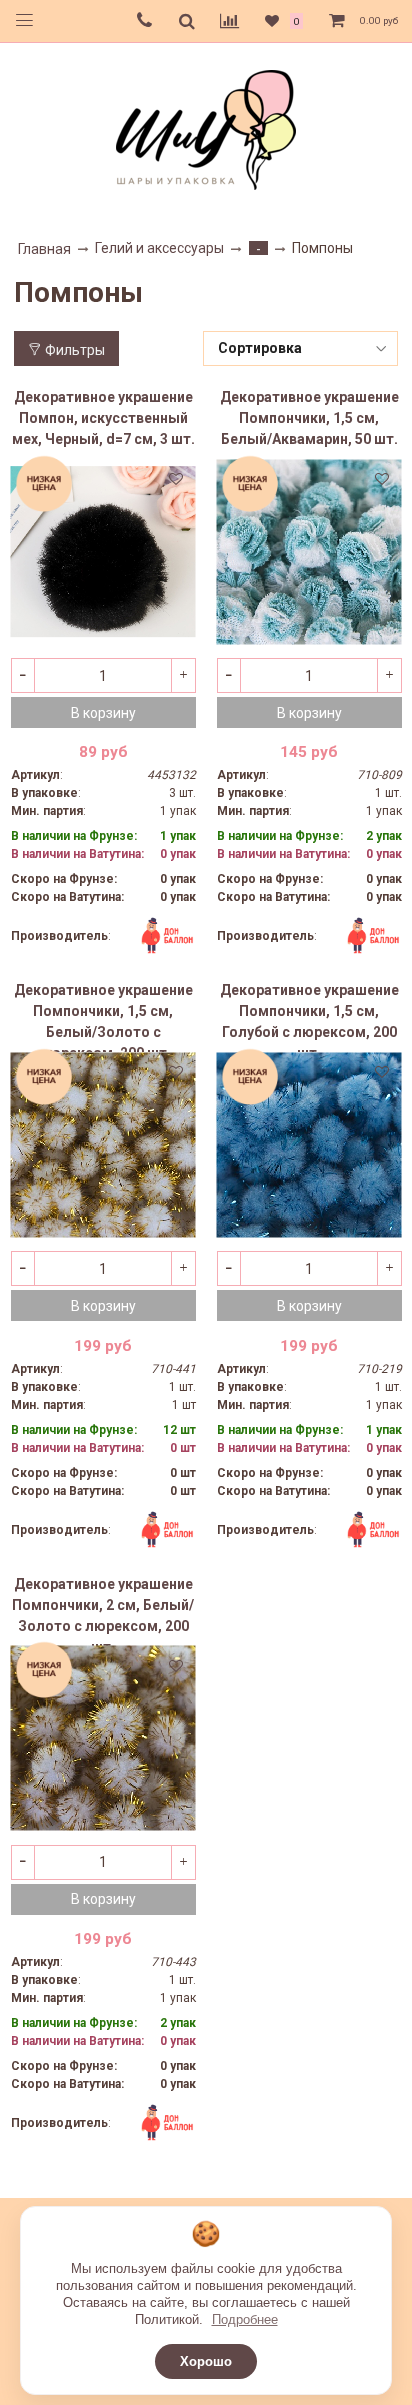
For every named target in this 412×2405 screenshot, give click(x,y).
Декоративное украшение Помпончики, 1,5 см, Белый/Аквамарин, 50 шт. (309, 418)
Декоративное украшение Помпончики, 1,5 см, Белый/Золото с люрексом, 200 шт (103, 1017)
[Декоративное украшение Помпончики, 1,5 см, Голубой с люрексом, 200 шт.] (309, 1144)
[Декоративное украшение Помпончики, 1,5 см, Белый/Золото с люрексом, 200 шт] (103, 1144)
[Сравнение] (229, 21)
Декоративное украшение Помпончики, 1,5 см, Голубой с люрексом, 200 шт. (309, 1017)
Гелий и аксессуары (159, 248)
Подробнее (245, 2319)
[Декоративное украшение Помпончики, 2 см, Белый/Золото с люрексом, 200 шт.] (103, 1738)
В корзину (103, 713)
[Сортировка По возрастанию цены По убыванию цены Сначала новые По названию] (301, 348)
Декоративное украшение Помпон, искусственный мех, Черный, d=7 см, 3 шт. (103, 418)
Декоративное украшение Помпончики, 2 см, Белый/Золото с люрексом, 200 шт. (103, 1611)
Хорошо (206, 2361)
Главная (44, 249)
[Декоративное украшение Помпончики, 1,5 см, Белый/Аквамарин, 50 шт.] (309, 551)
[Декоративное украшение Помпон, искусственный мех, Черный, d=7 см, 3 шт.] (103, 551)
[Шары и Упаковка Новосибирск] (206, 128)
